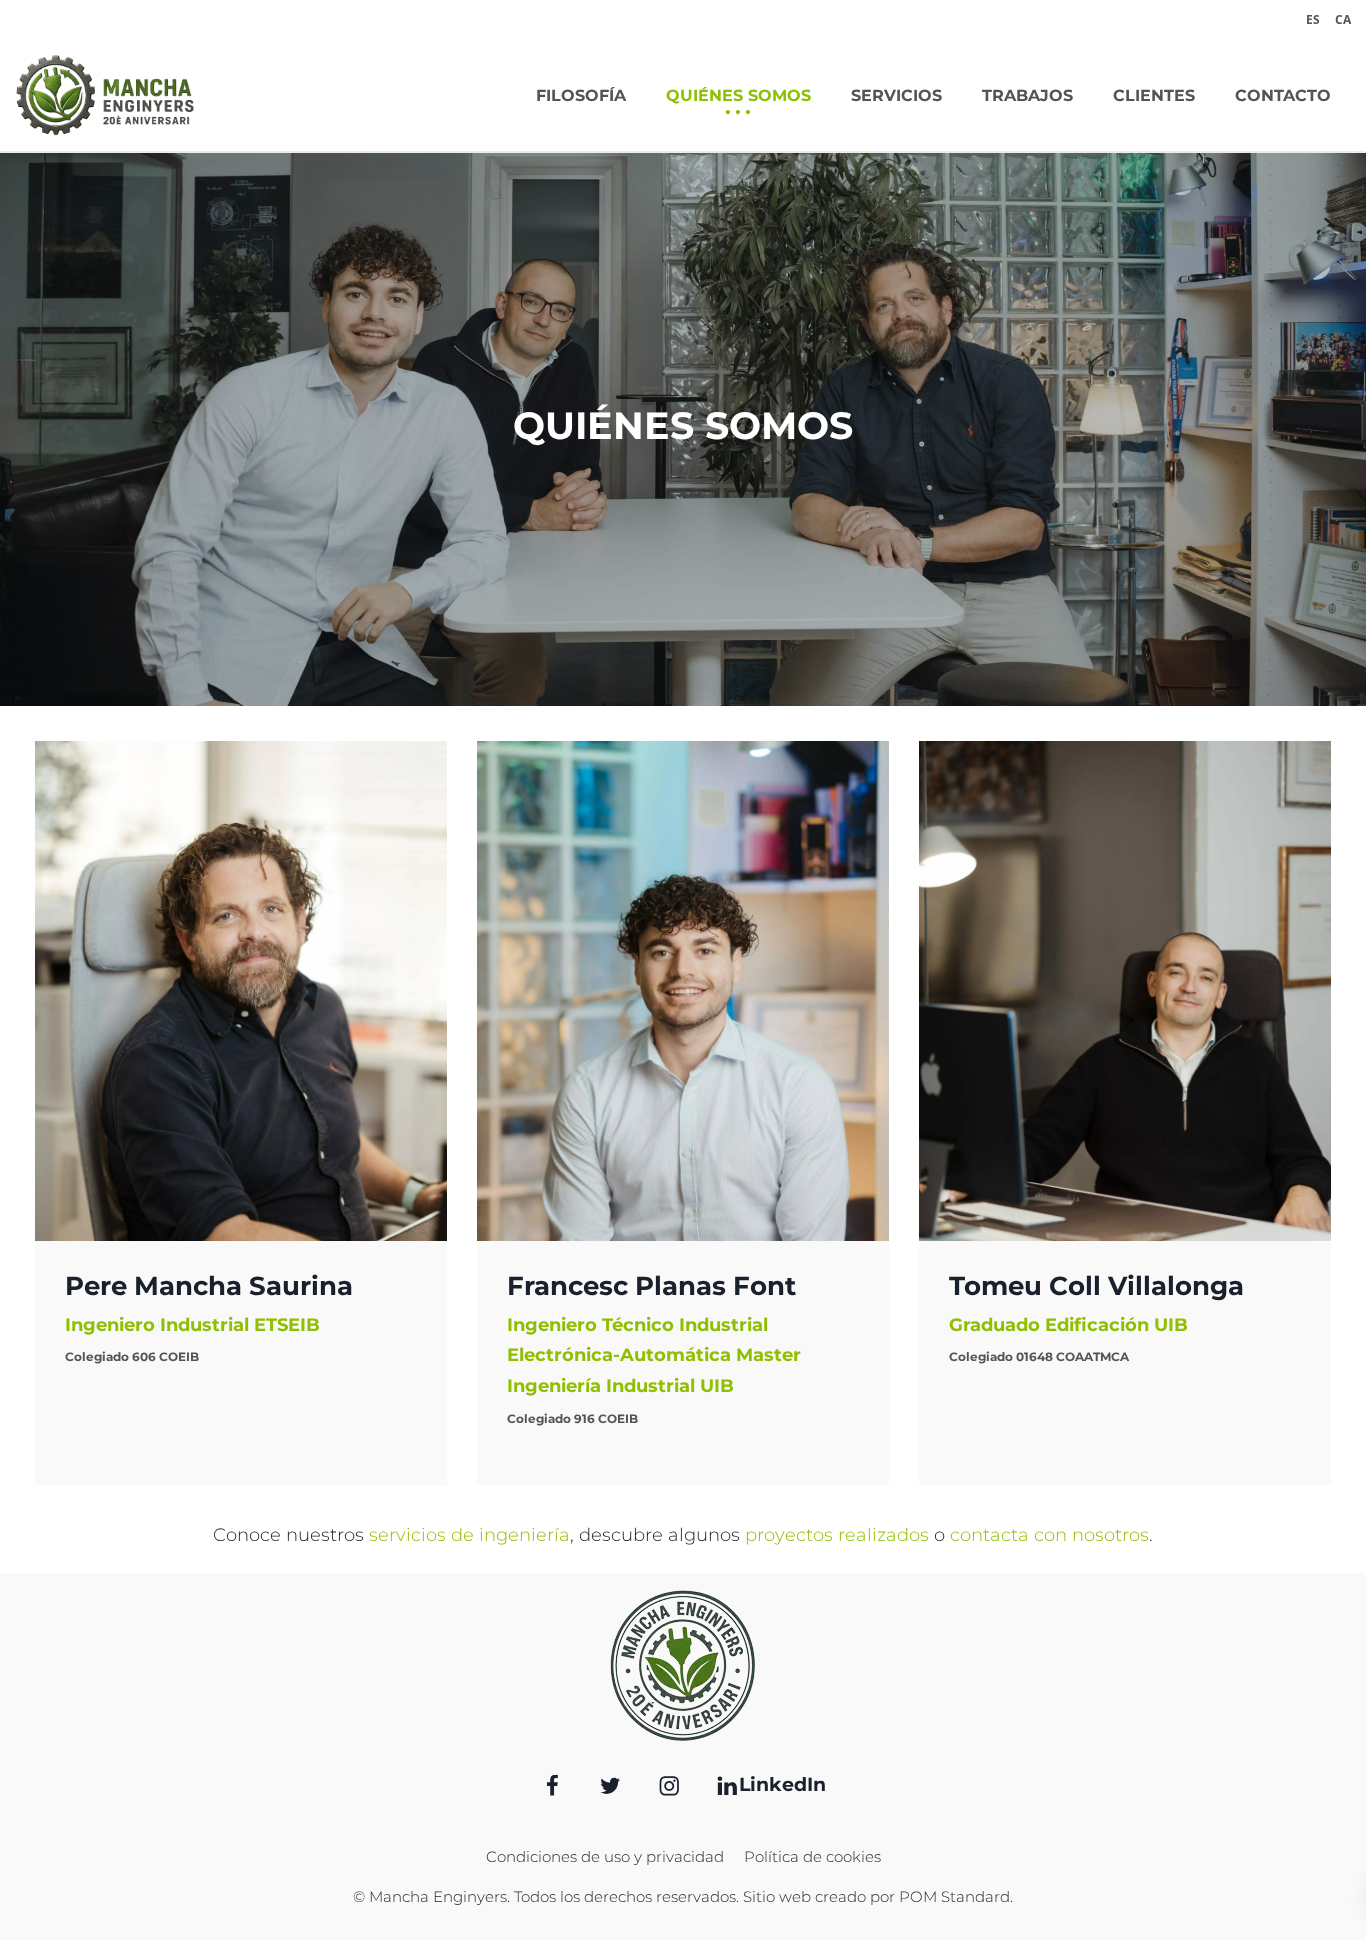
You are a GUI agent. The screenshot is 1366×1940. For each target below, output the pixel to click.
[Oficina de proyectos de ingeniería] (105, 95)
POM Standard (954, 1896)
